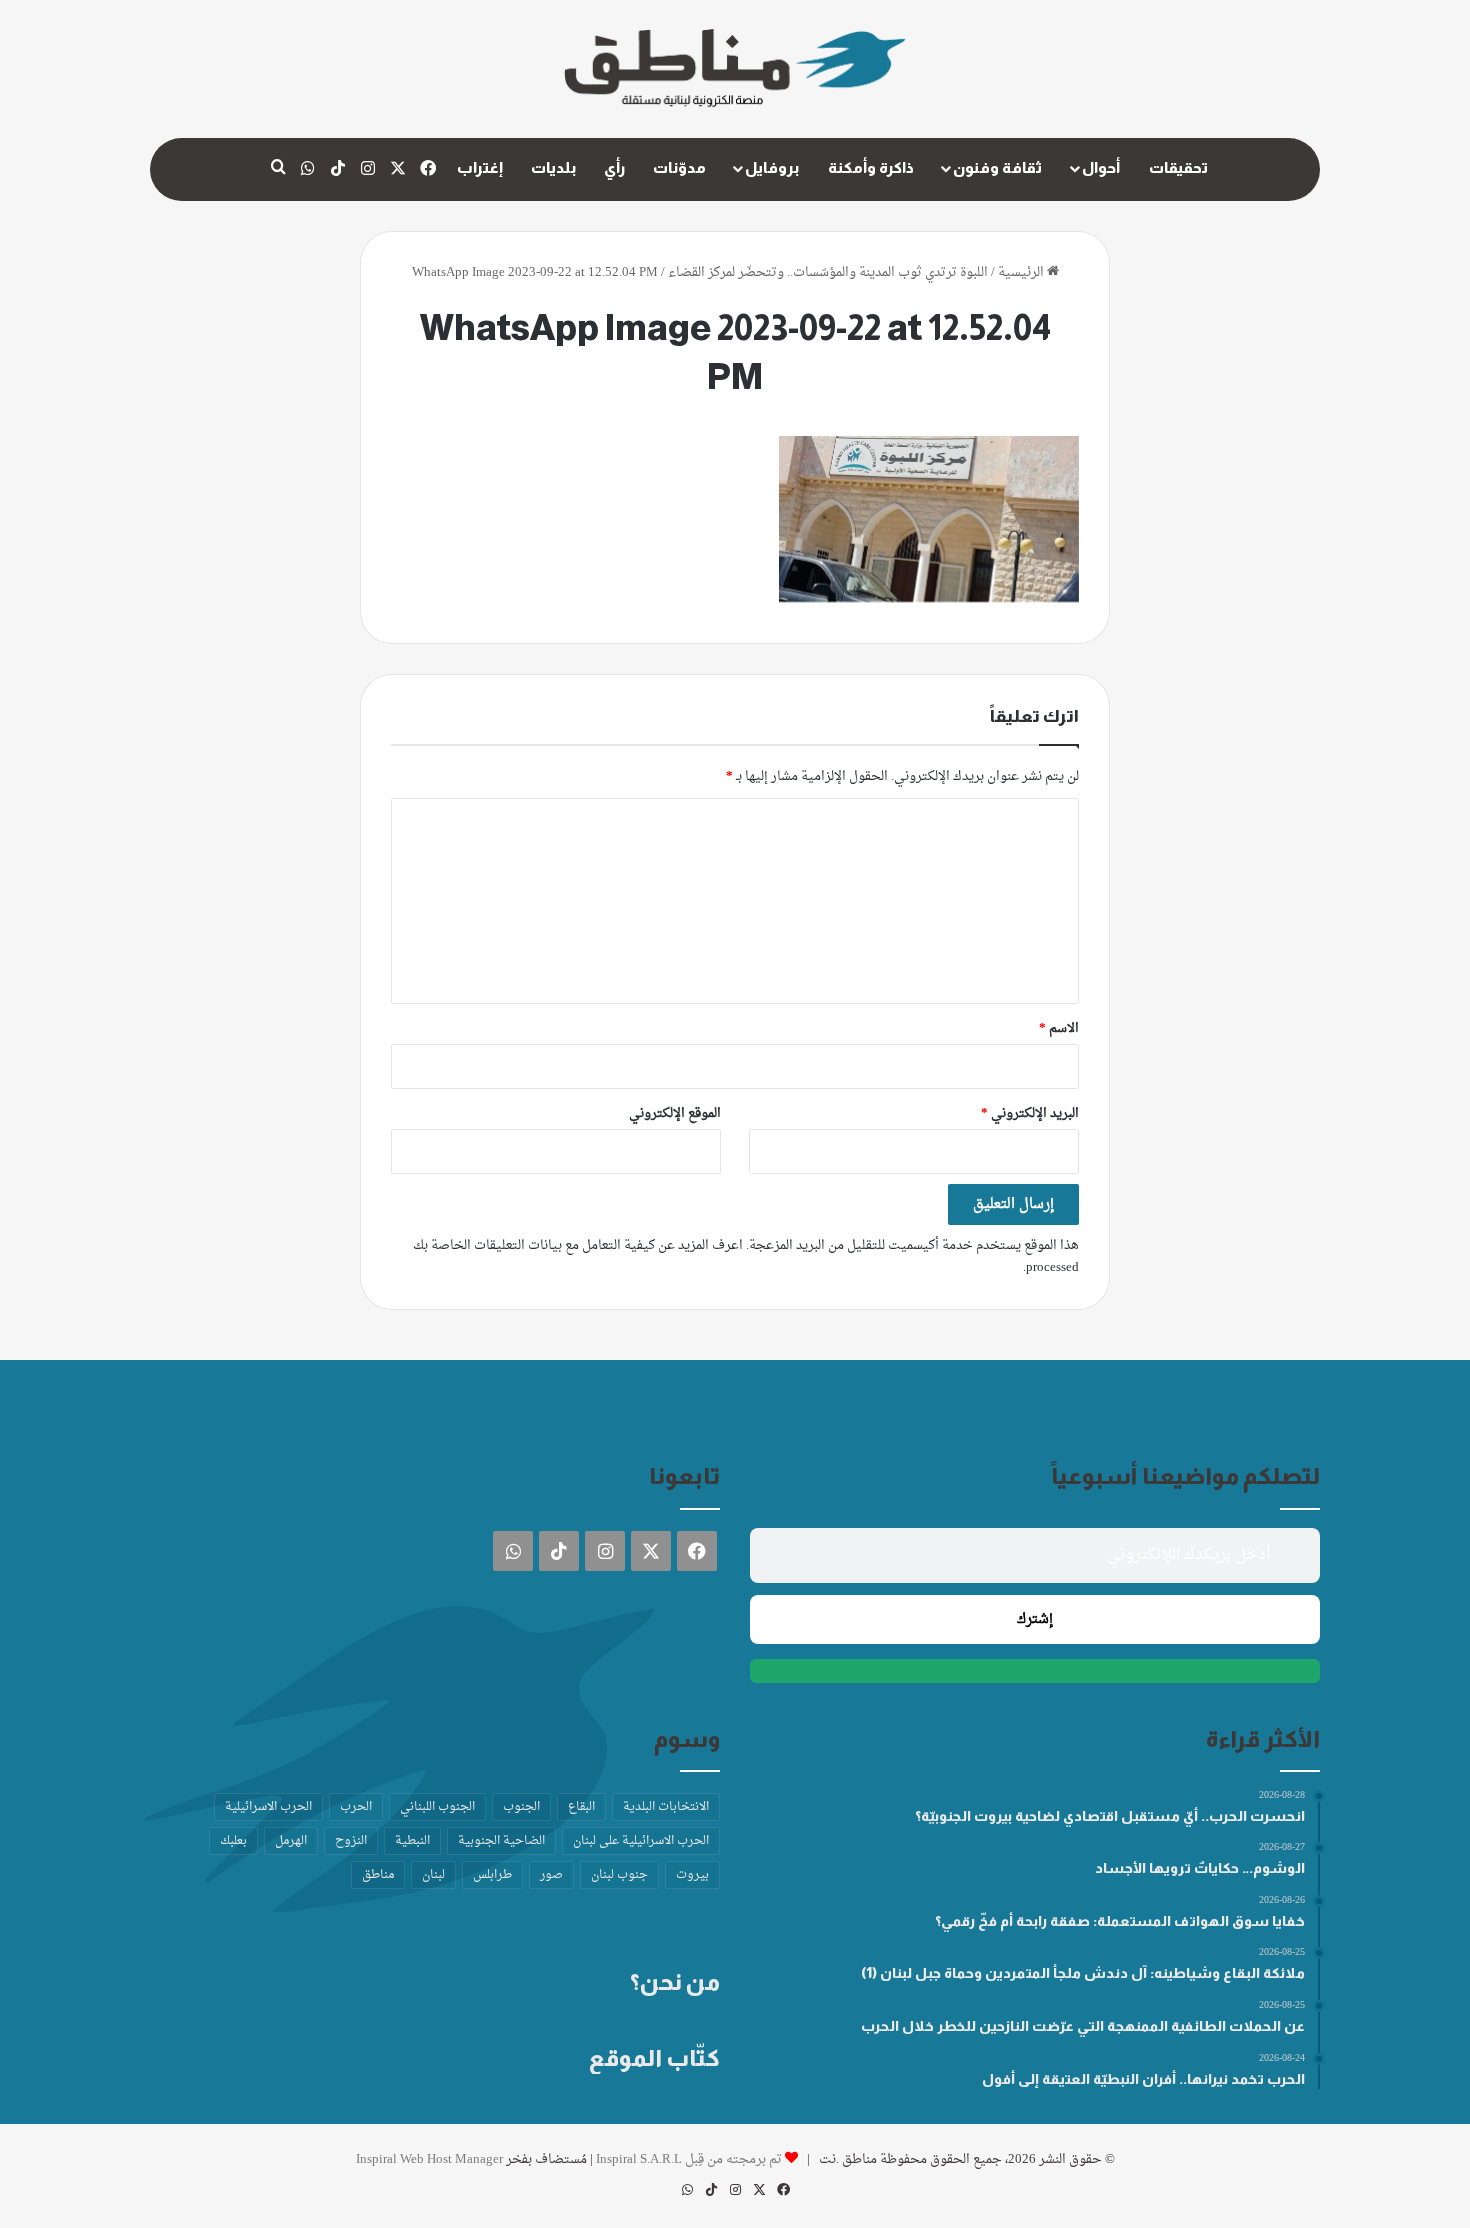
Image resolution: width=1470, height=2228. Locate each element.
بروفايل (772, 167)
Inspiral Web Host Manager (429, 2159)
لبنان (433, 1875)
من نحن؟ (675, 1982)
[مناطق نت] (735, 69)
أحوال (1101, 167)
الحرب (356, 1807)
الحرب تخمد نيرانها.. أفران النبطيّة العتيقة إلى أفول (1143, 2079)
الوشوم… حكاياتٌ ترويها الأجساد (1200, 1868)
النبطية (412, 1841)
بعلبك (233, 1841)
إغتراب (480, 167)
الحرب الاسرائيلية (268, 1807)
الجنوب (521, 1807)
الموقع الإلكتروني (675, 1113)
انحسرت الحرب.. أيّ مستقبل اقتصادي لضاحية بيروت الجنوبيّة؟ (1110, 1816)
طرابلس (492, 1875)
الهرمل (291, 1841)
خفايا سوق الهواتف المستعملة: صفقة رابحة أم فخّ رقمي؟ (1120, 1921)
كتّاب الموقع (654, 2058)
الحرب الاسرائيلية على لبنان (641, 1841)
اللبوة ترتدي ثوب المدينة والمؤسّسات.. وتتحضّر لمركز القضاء (828, 272)
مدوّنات (679, 167)
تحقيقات (1178, 167)
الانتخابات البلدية (666, 1807)
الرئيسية (1022, 272)
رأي (614, 167)
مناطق (378, 1875)
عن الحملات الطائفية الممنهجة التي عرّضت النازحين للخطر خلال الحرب (1083, 2026)
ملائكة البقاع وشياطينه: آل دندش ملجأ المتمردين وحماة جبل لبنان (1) (1083, 1973)
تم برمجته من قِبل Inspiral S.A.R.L (689, 2159)
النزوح (351, 1841)
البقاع (581, 1807)
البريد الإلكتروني (1030, 1113)
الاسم (1059, 1028)
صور (551, 1875)
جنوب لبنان (619, 1875)
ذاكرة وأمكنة (871, 167)
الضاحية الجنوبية (501, 1841)
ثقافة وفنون (997, 167)
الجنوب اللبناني (437, 1807)
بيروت (692, 1875)
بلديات (553, 167)
